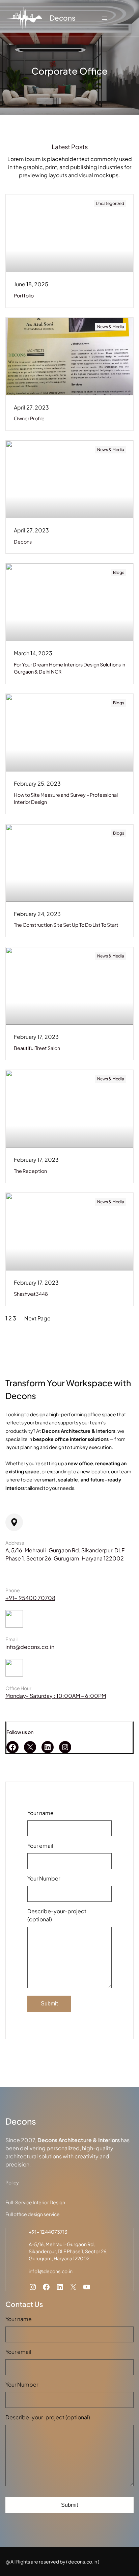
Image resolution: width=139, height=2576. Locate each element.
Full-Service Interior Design (35, 2202)
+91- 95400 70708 (30, 1598)
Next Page (37, 1318)
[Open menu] (105, 18)
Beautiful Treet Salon (37, 1048)
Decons (63, 18)
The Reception (30, 1171)
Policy (12, 2182)
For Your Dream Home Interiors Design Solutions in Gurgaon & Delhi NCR (69, 668)
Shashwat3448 (31, 1294)
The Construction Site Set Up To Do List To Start (66, 925)
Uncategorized (110, 203)
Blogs (119, 572)
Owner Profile (29, 418)
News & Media (111, 327)
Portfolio (24, 295)
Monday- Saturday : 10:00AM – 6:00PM (56, 1696)
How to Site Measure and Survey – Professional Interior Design (66, 798)
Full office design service (33, 2214)
